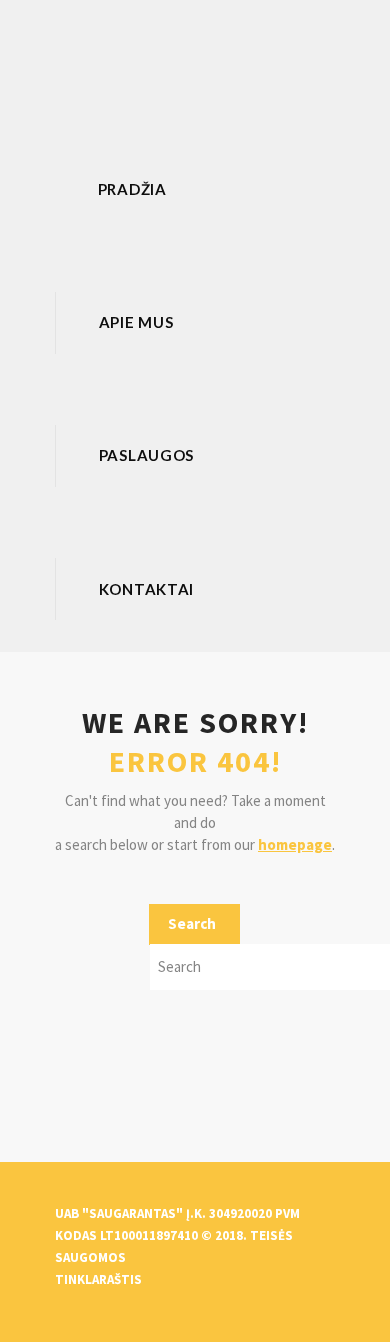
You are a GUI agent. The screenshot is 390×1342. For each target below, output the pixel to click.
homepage (295, 844)
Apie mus (136, 322)
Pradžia (132, 189)
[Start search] (194, 924)
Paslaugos (146, 455)
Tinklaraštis (98, 1279)
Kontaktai (146, 589)
